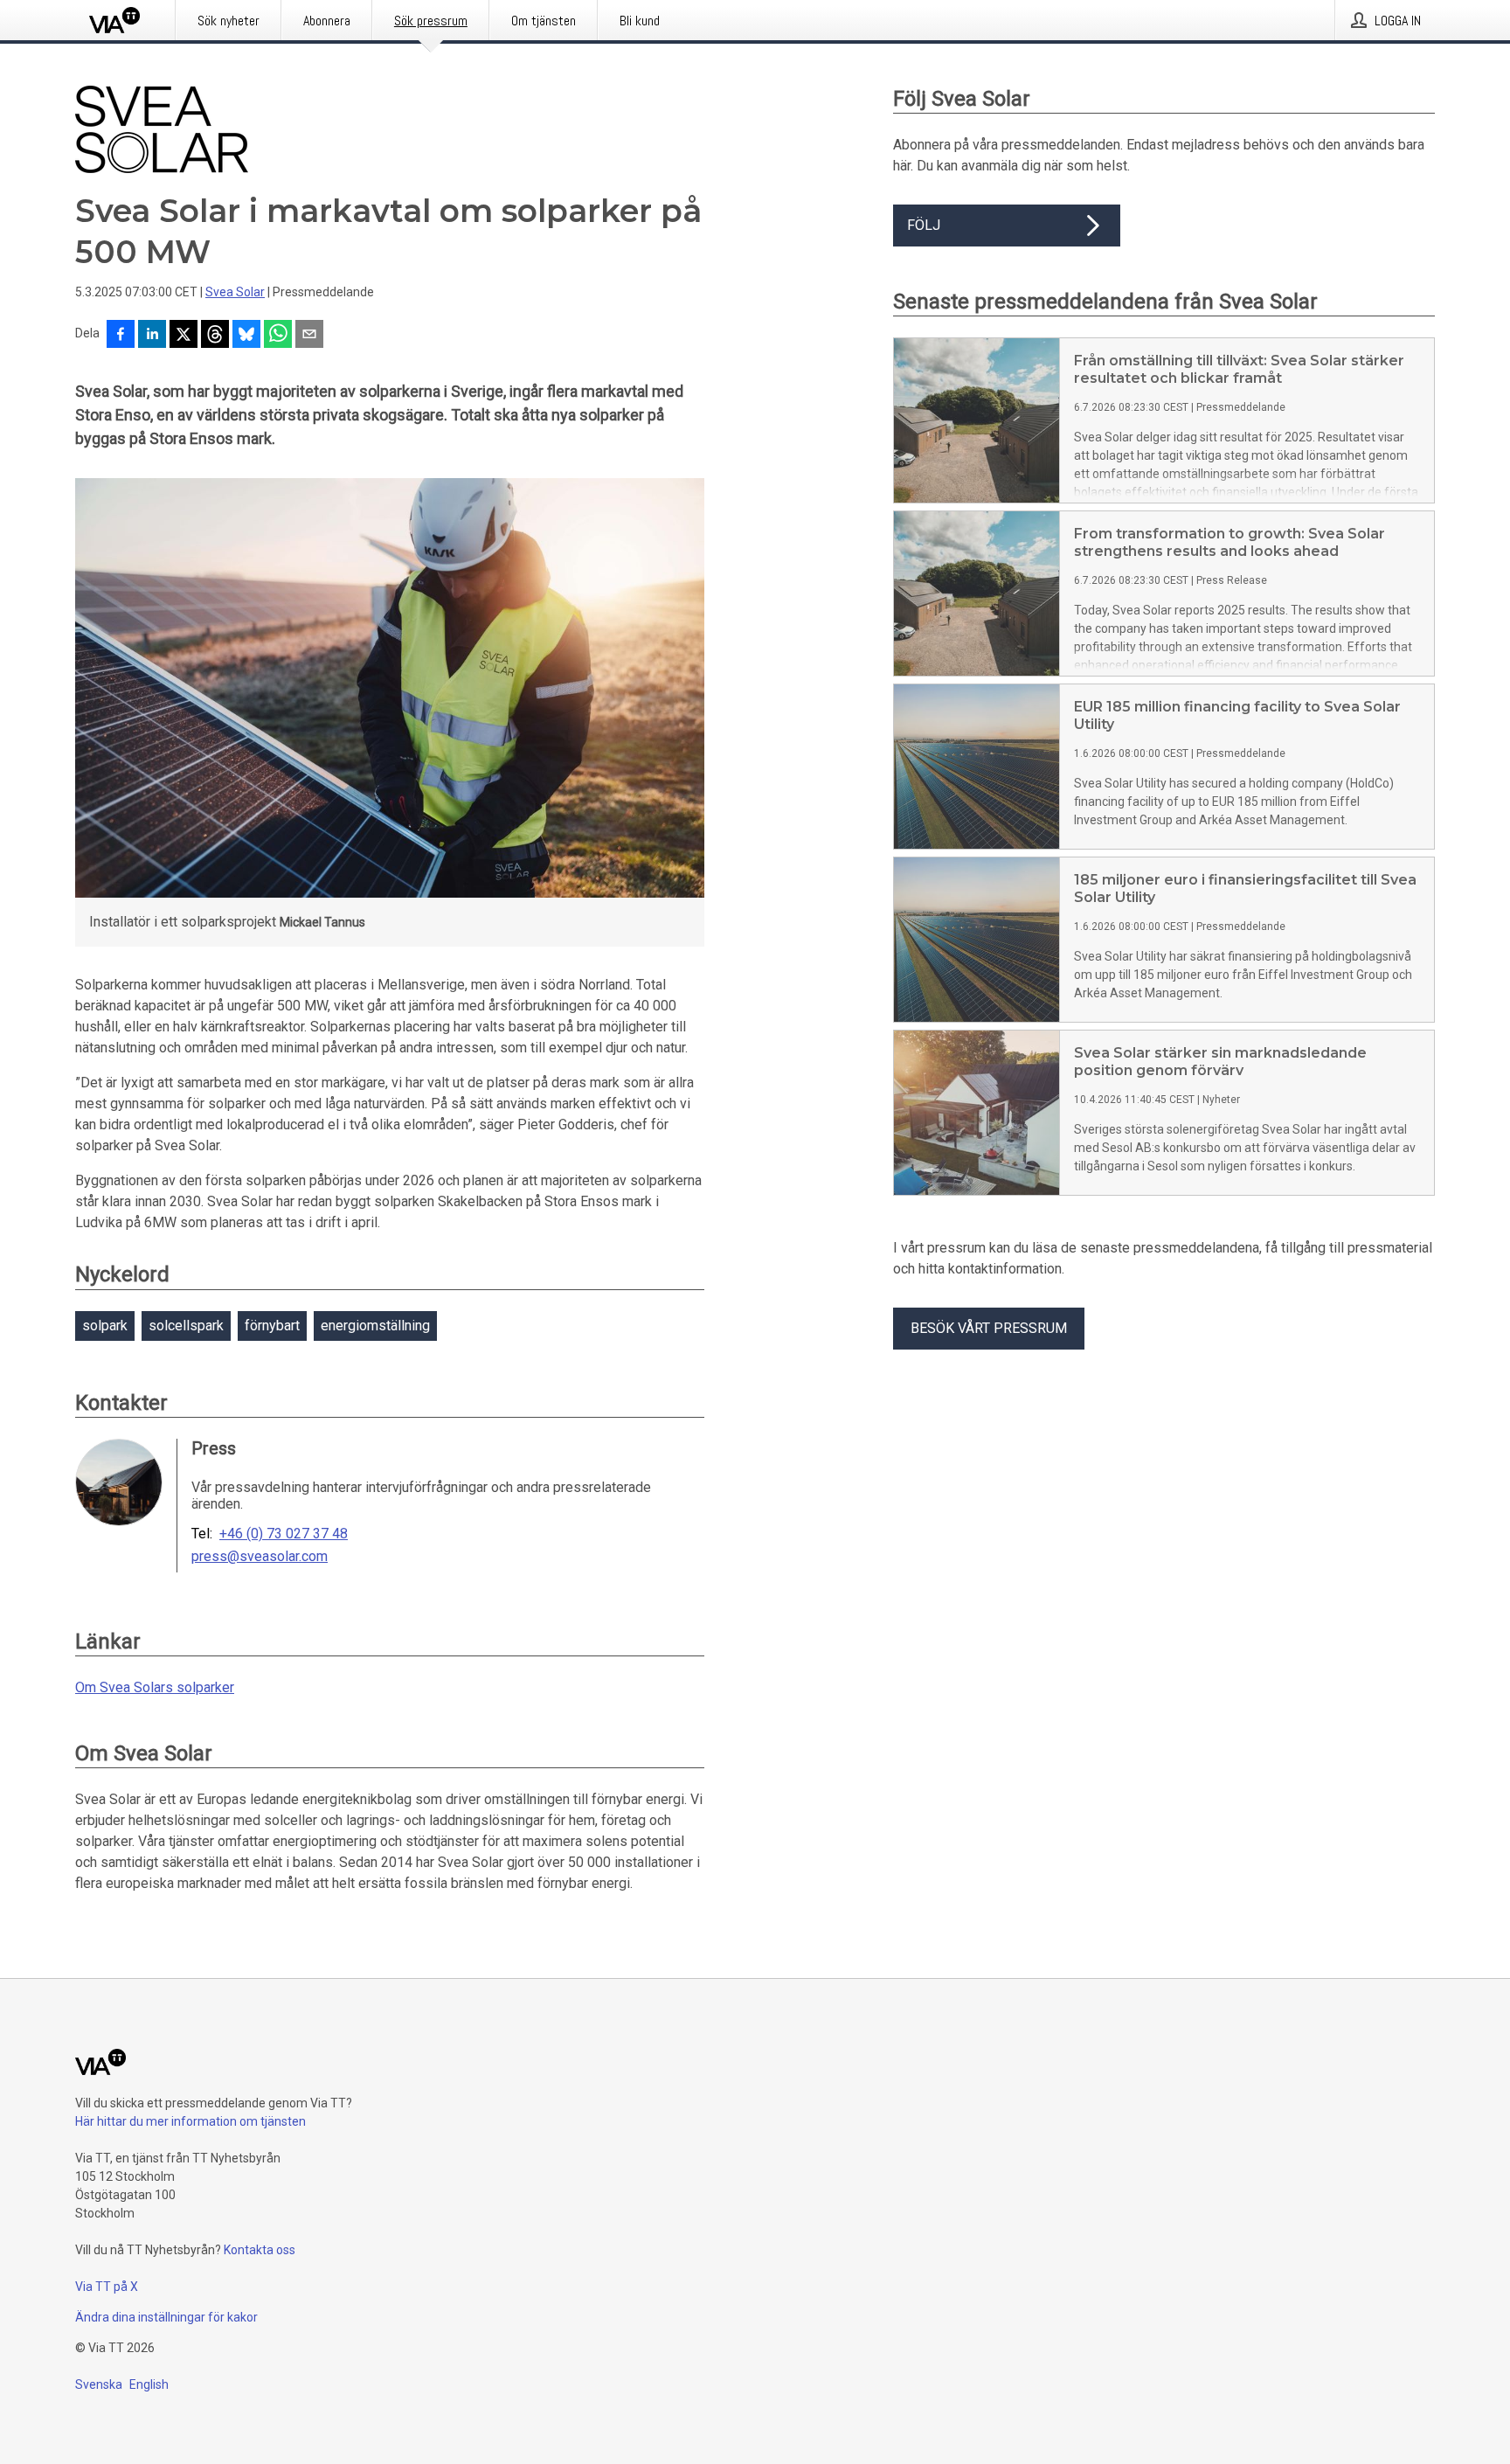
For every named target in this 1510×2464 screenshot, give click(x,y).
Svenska (99, 2384)
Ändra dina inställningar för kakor (166, 2317)
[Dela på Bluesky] (246, 336)
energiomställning (375, 1326)
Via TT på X (107, 2287)
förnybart (272, 1326)
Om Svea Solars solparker (155, 1687)
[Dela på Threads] (215, 336)
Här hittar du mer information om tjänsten (190, 2121)
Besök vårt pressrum (989, 1328)
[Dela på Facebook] (121, 336)
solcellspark (186, 1326)
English (149, 2384)
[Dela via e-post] (309, 336)
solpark (105, 1326)
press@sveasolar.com (260, 1557)
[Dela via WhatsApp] (278, 336)
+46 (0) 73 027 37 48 (284, 1534)
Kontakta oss (260, 2250)
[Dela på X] (184, 336)
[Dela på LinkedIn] (152, 336)
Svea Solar (235, 292)
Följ (924, 225)
